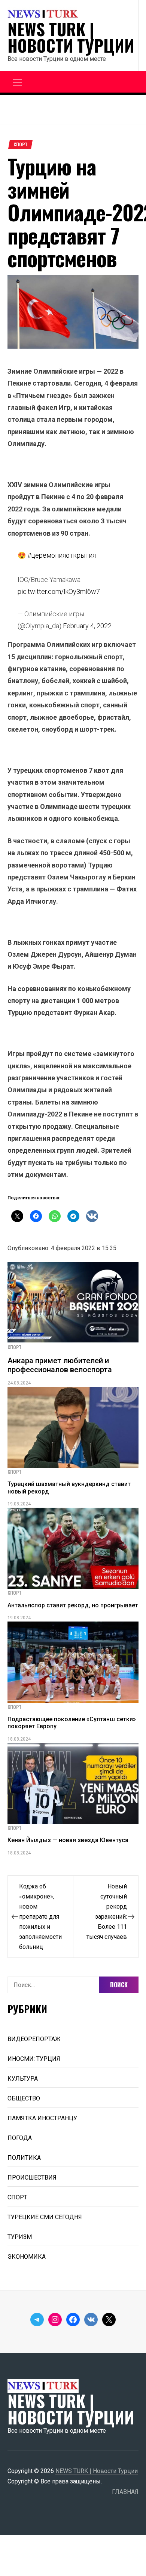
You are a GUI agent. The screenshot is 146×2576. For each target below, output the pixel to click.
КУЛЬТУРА (23, 2079)
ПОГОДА (20, 2138)
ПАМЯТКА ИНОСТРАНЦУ (42, 2118)
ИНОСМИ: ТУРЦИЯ (34, 2059)
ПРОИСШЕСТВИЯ (32, 2178)
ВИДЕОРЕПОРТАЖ (34, 2039)
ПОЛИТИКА (24, 2158)
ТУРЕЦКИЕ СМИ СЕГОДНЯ (45, 2217)
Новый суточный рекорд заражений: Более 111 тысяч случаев (107, 1912)
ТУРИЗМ (20, 2237)
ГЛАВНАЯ (125, 2492)
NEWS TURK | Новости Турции (71, 37)
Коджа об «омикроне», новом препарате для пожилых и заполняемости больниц (40, 1917)
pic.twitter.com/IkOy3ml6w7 (59, 591)
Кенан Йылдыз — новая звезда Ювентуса (68, 1840)
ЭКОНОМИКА (27, 2257)
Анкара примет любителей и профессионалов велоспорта (60, 1365)
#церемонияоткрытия (62, 555)
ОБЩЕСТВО (24, 2098)
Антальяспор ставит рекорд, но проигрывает (73, 1605)
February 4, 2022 (87, 626)
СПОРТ (20, 144)
